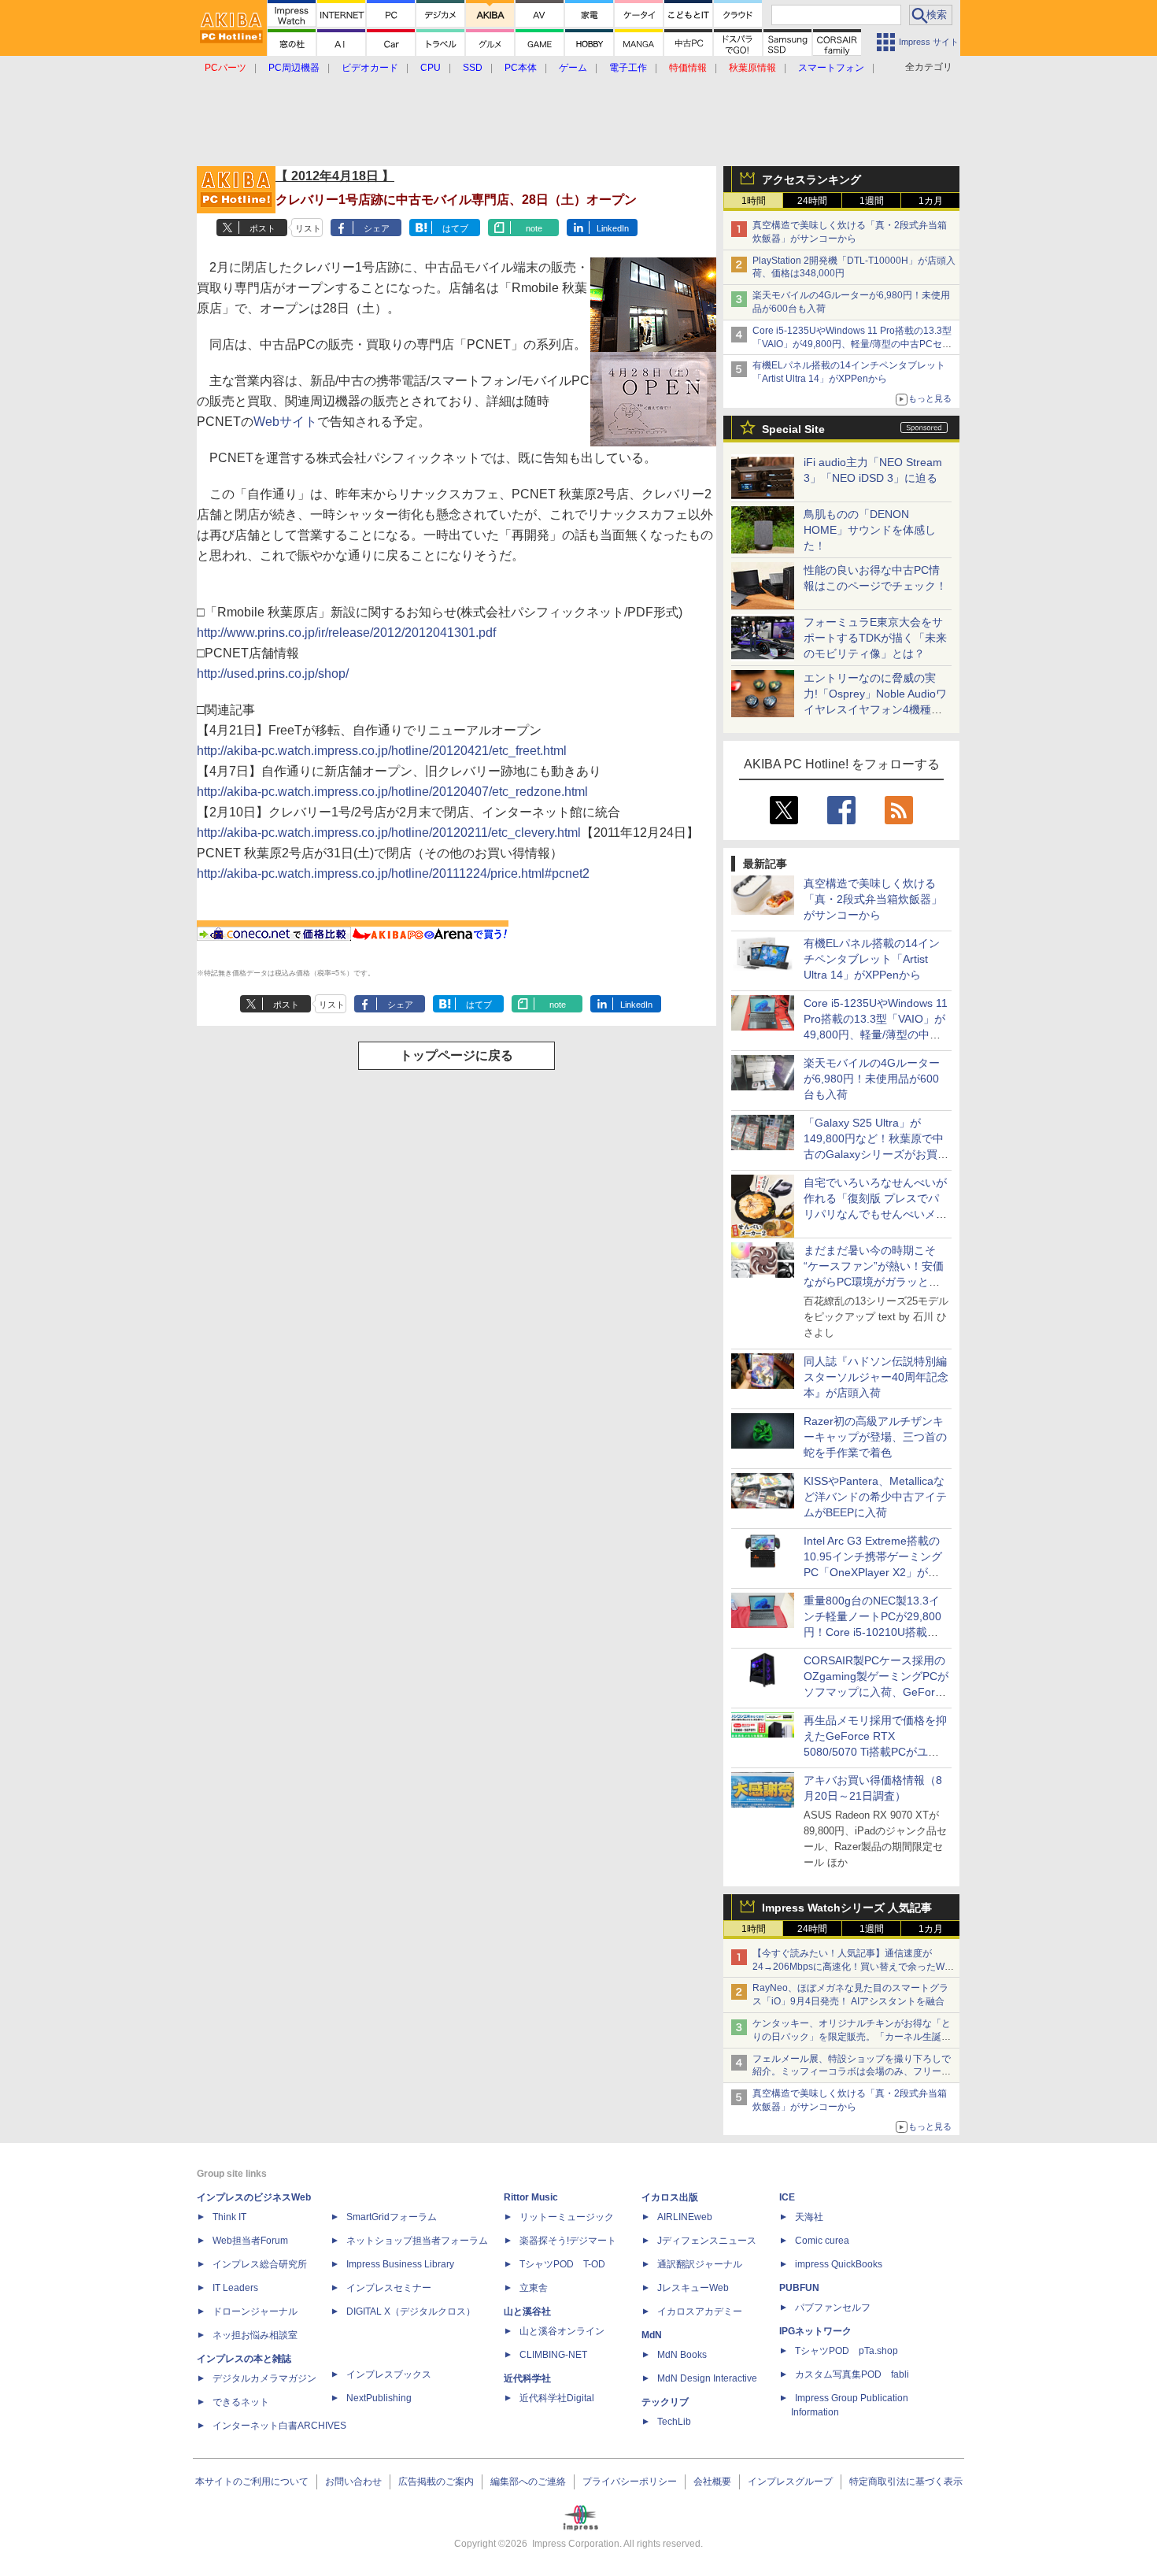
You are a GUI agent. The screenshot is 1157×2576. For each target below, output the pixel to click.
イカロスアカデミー (700, 2311)
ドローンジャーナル (255, 2311)
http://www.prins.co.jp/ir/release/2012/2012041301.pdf (346, 633)
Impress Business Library (400, 2264)
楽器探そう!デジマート (568, 2241)
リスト (308, 228)
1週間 (872, 201)
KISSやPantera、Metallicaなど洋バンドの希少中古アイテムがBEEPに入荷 (875, 1497)
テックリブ (665, 2402)
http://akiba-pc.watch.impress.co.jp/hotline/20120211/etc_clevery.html (389, 833)
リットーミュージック (567, 2217)
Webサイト (285, 422)
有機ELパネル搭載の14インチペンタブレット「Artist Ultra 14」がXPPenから (872, 959)
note (534, 228)
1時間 (754, 201)
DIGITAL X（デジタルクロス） (411, 2311)
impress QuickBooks (839, 2264)
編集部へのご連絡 (528, 2482)
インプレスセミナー (389, 2288)
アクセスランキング (811, 180)
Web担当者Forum (250, 2241)
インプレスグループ (790, 2482)
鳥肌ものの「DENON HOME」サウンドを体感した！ (870, 530)
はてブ (455, 228)
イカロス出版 (670, 2197)
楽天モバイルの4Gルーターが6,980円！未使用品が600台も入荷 (872, 1079)
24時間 (812, 201)
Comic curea (822, 2241)
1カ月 (931, 201)
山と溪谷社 (527, 2311)
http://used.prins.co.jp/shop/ (273, 674)
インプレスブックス (389, 2374)
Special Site (793, 429)
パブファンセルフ (833, 2308)
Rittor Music (531, 2197)
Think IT (229, 2217)
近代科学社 (527, 2378)
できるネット (241, 2402)
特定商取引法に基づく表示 (906, 2482)
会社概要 (712, 2482)
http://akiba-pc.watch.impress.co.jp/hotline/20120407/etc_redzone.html (392, 792)
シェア (377, 228)
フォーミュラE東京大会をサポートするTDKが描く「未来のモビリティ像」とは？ (875, 638)
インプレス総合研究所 (260, 2264)
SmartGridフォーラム (392, 2217)
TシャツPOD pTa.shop (846, 2351)
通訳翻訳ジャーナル (700, 2264)
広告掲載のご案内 (436, 2482)
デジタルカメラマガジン (264, 2378)
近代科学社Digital (557, 2398)
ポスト (262, 228)
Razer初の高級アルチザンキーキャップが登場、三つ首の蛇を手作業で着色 (875, 1437)
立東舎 (534, 2288)
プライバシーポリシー (630, 2482)
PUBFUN (799, 2288)
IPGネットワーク (815, 2331)
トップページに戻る (457, 1055)
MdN (652, 2335)
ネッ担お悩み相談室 (255, 2335)
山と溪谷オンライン (562, 2331)
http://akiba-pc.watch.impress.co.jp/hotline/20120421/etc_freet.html (382, 751)
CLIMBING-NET (553, 2355)
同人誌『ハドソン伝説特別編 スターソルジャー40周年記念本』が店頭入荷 (876, 1377)
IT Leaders (235, 2288)
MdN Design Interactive (707, 2378)
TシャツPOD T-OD (562, 2264)
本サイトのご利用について (252, 2482)
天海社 (809, 2217)
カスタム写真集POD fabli (852, 2374)
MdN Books (682, 2355)
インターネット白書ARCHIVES (279, 2426)
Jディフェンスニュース (707, 2241)
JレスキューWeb (693, 2288)
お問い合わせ (353, 2482)
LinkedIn (613, 228)
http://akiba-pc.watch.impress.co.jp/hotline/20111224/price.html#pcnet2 (393, 873)
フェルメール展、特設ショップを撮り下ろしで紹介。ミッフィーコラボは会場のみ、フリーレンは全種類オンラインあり (852, 2072)
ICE (787, 2197)
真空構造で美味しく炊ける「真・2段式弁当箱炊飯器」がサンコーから (873, 899)
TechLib (674, 2422)
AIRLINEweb (685, 2217)
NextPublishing (379, 2398)
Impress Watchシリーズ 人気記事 (847, 1908)
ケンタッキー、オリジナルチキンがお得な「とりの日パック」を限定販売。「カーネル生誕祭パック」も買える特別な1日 (852, 2037)
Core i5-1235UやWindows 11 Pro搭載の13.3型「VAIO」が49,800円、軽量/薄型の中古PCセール (852, 344)
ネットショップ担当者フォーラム (417, 2241)
